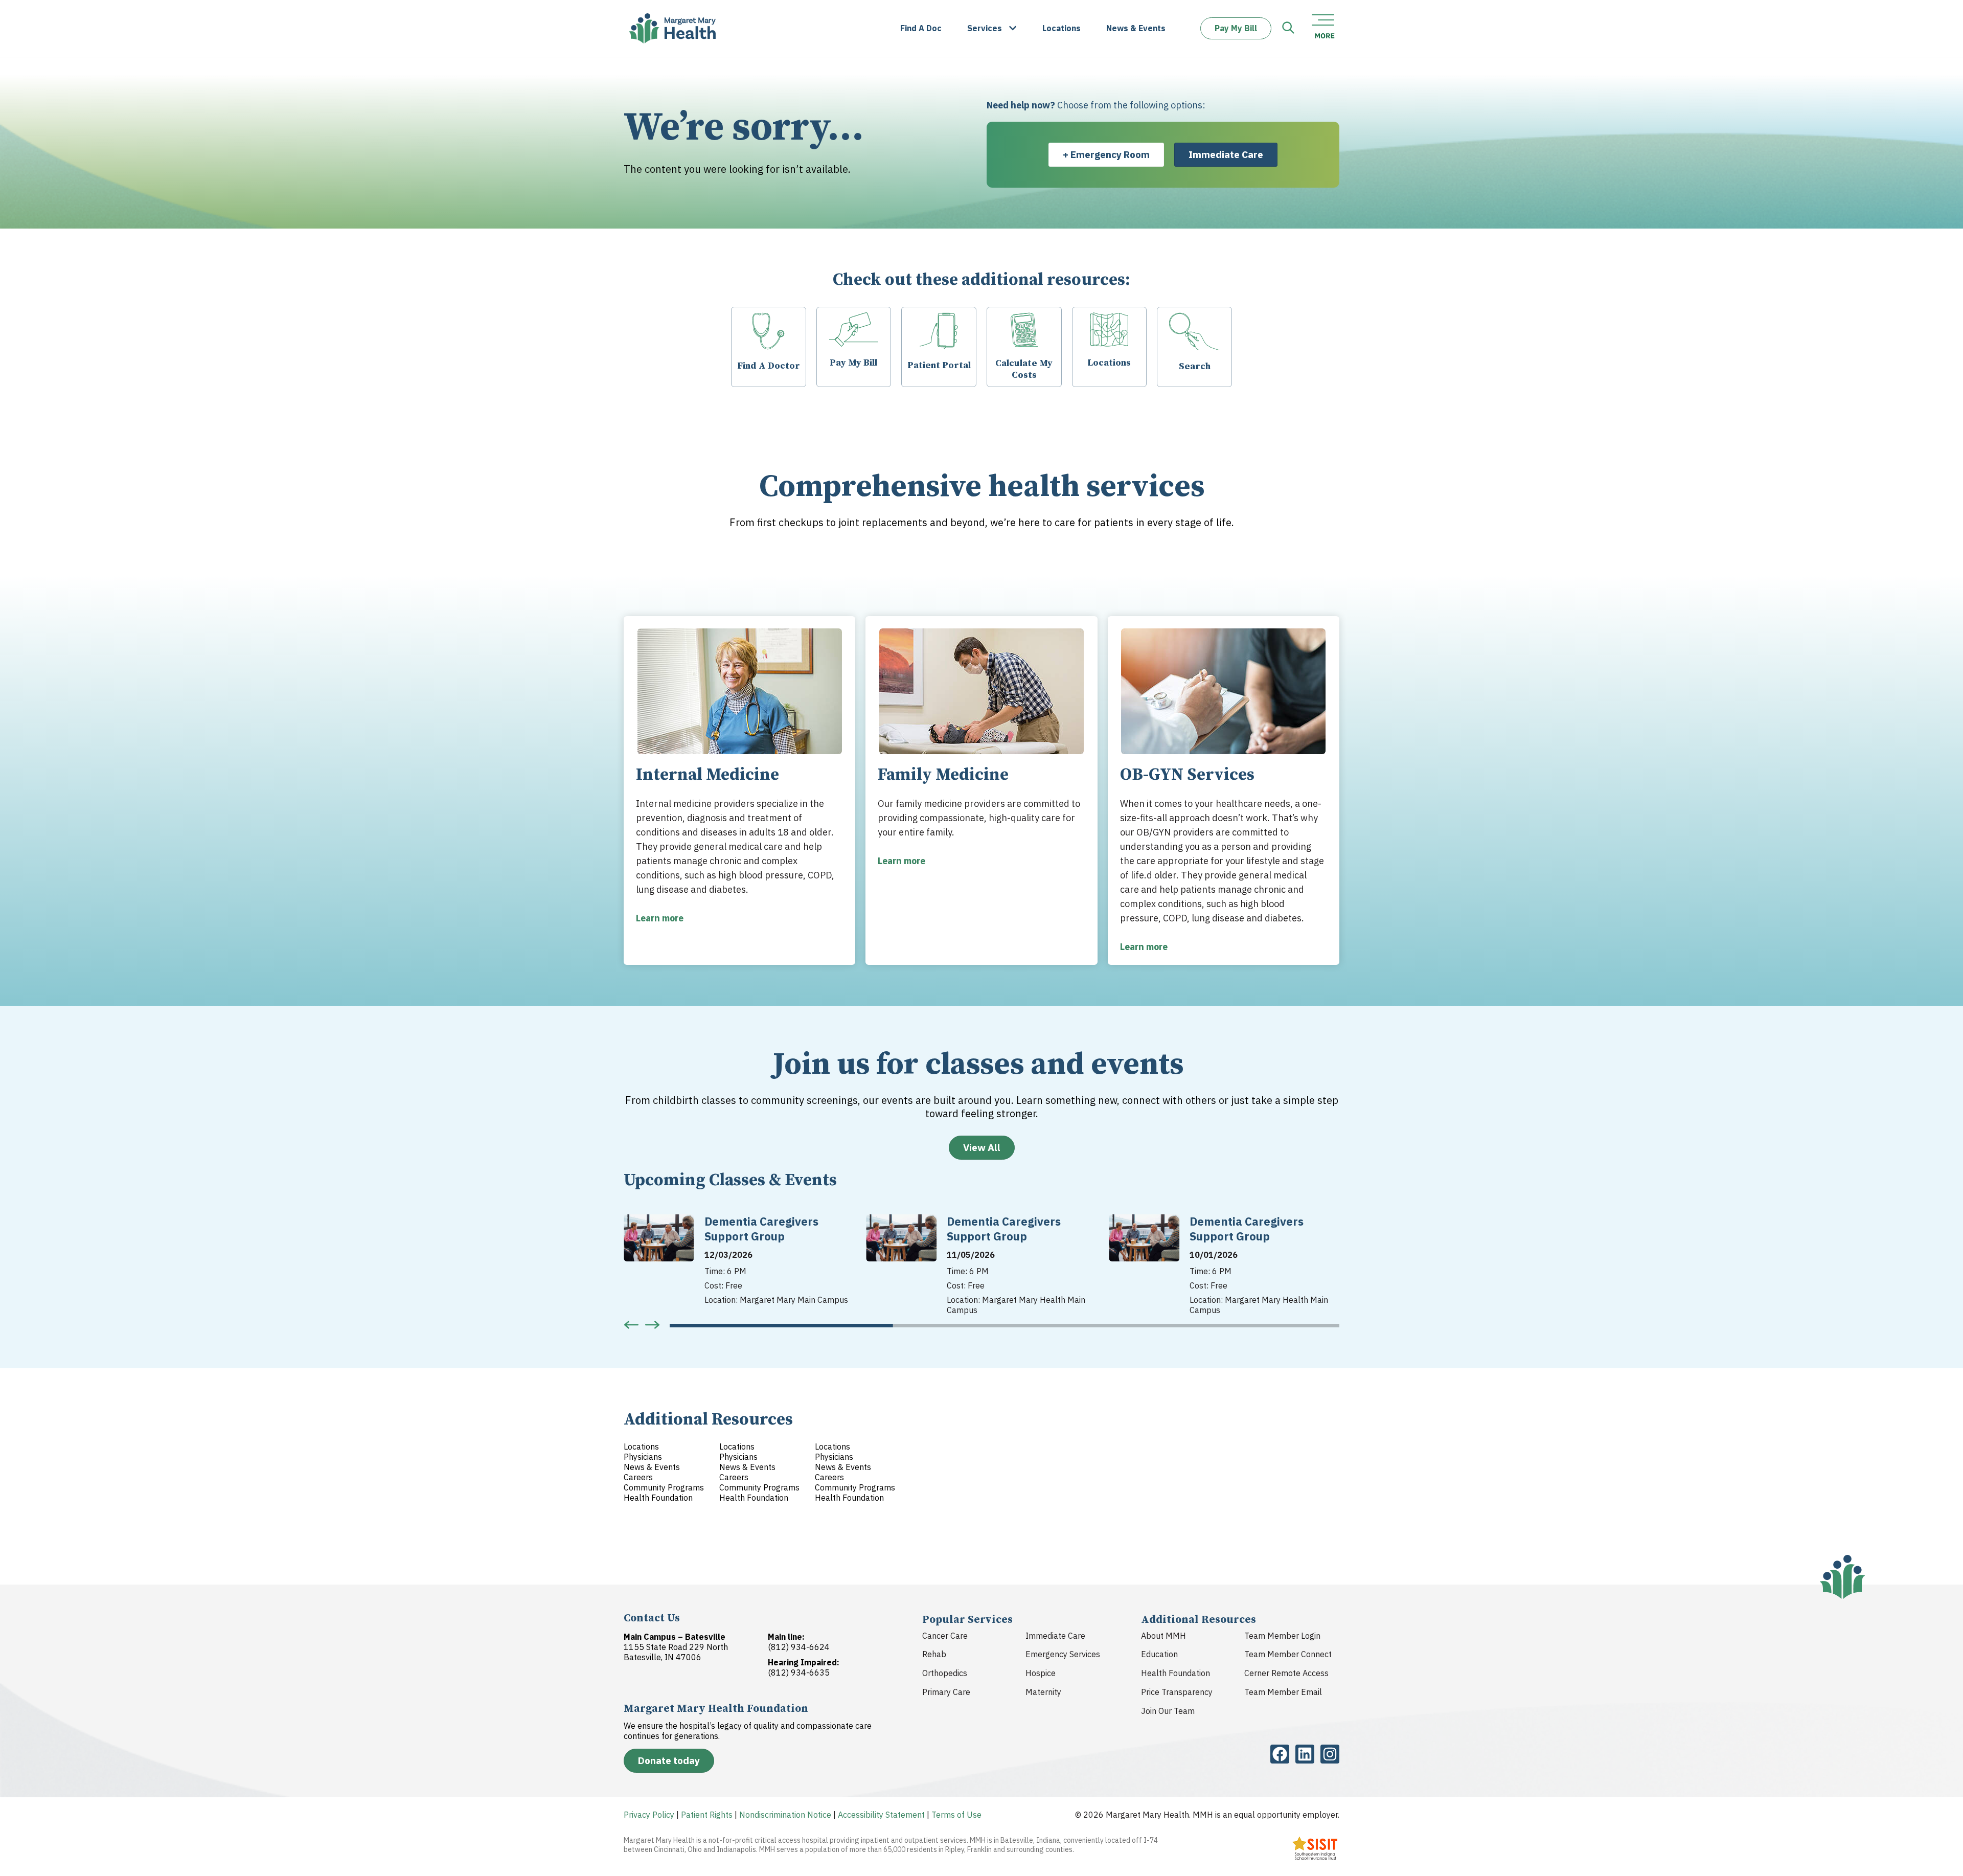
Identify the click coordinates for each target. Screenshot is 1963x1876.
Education (1159, 1654)
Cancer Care (945, 1636)
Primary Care (946, 1692)
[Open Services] (1013, 28)
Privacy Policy (649, 1815)
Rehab (934, 1654)
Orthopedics (945, 1673)
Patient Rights (707, 1815)
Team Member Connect (1288, 1654)
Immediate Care (1055, 1636)
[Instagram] (1330, 1754)
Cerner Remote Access (1286, 1673)
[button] (631, 1325)
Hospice (1041, 1673)
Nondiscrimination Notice (785, 1815)
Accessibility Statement (881, 1815)
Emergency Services (1063, 1654)
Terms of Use (956, 1815)
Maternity (1043, 1692)
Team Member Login (1282, 1636)
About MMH (1163, 1636)
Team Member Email (1283, 1692)
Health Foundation (1175, 1673)
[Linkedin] (1305, 1754)
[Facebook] (1280, 1754)
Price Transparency (1177, 1692)
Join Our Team (1168, 1711)
